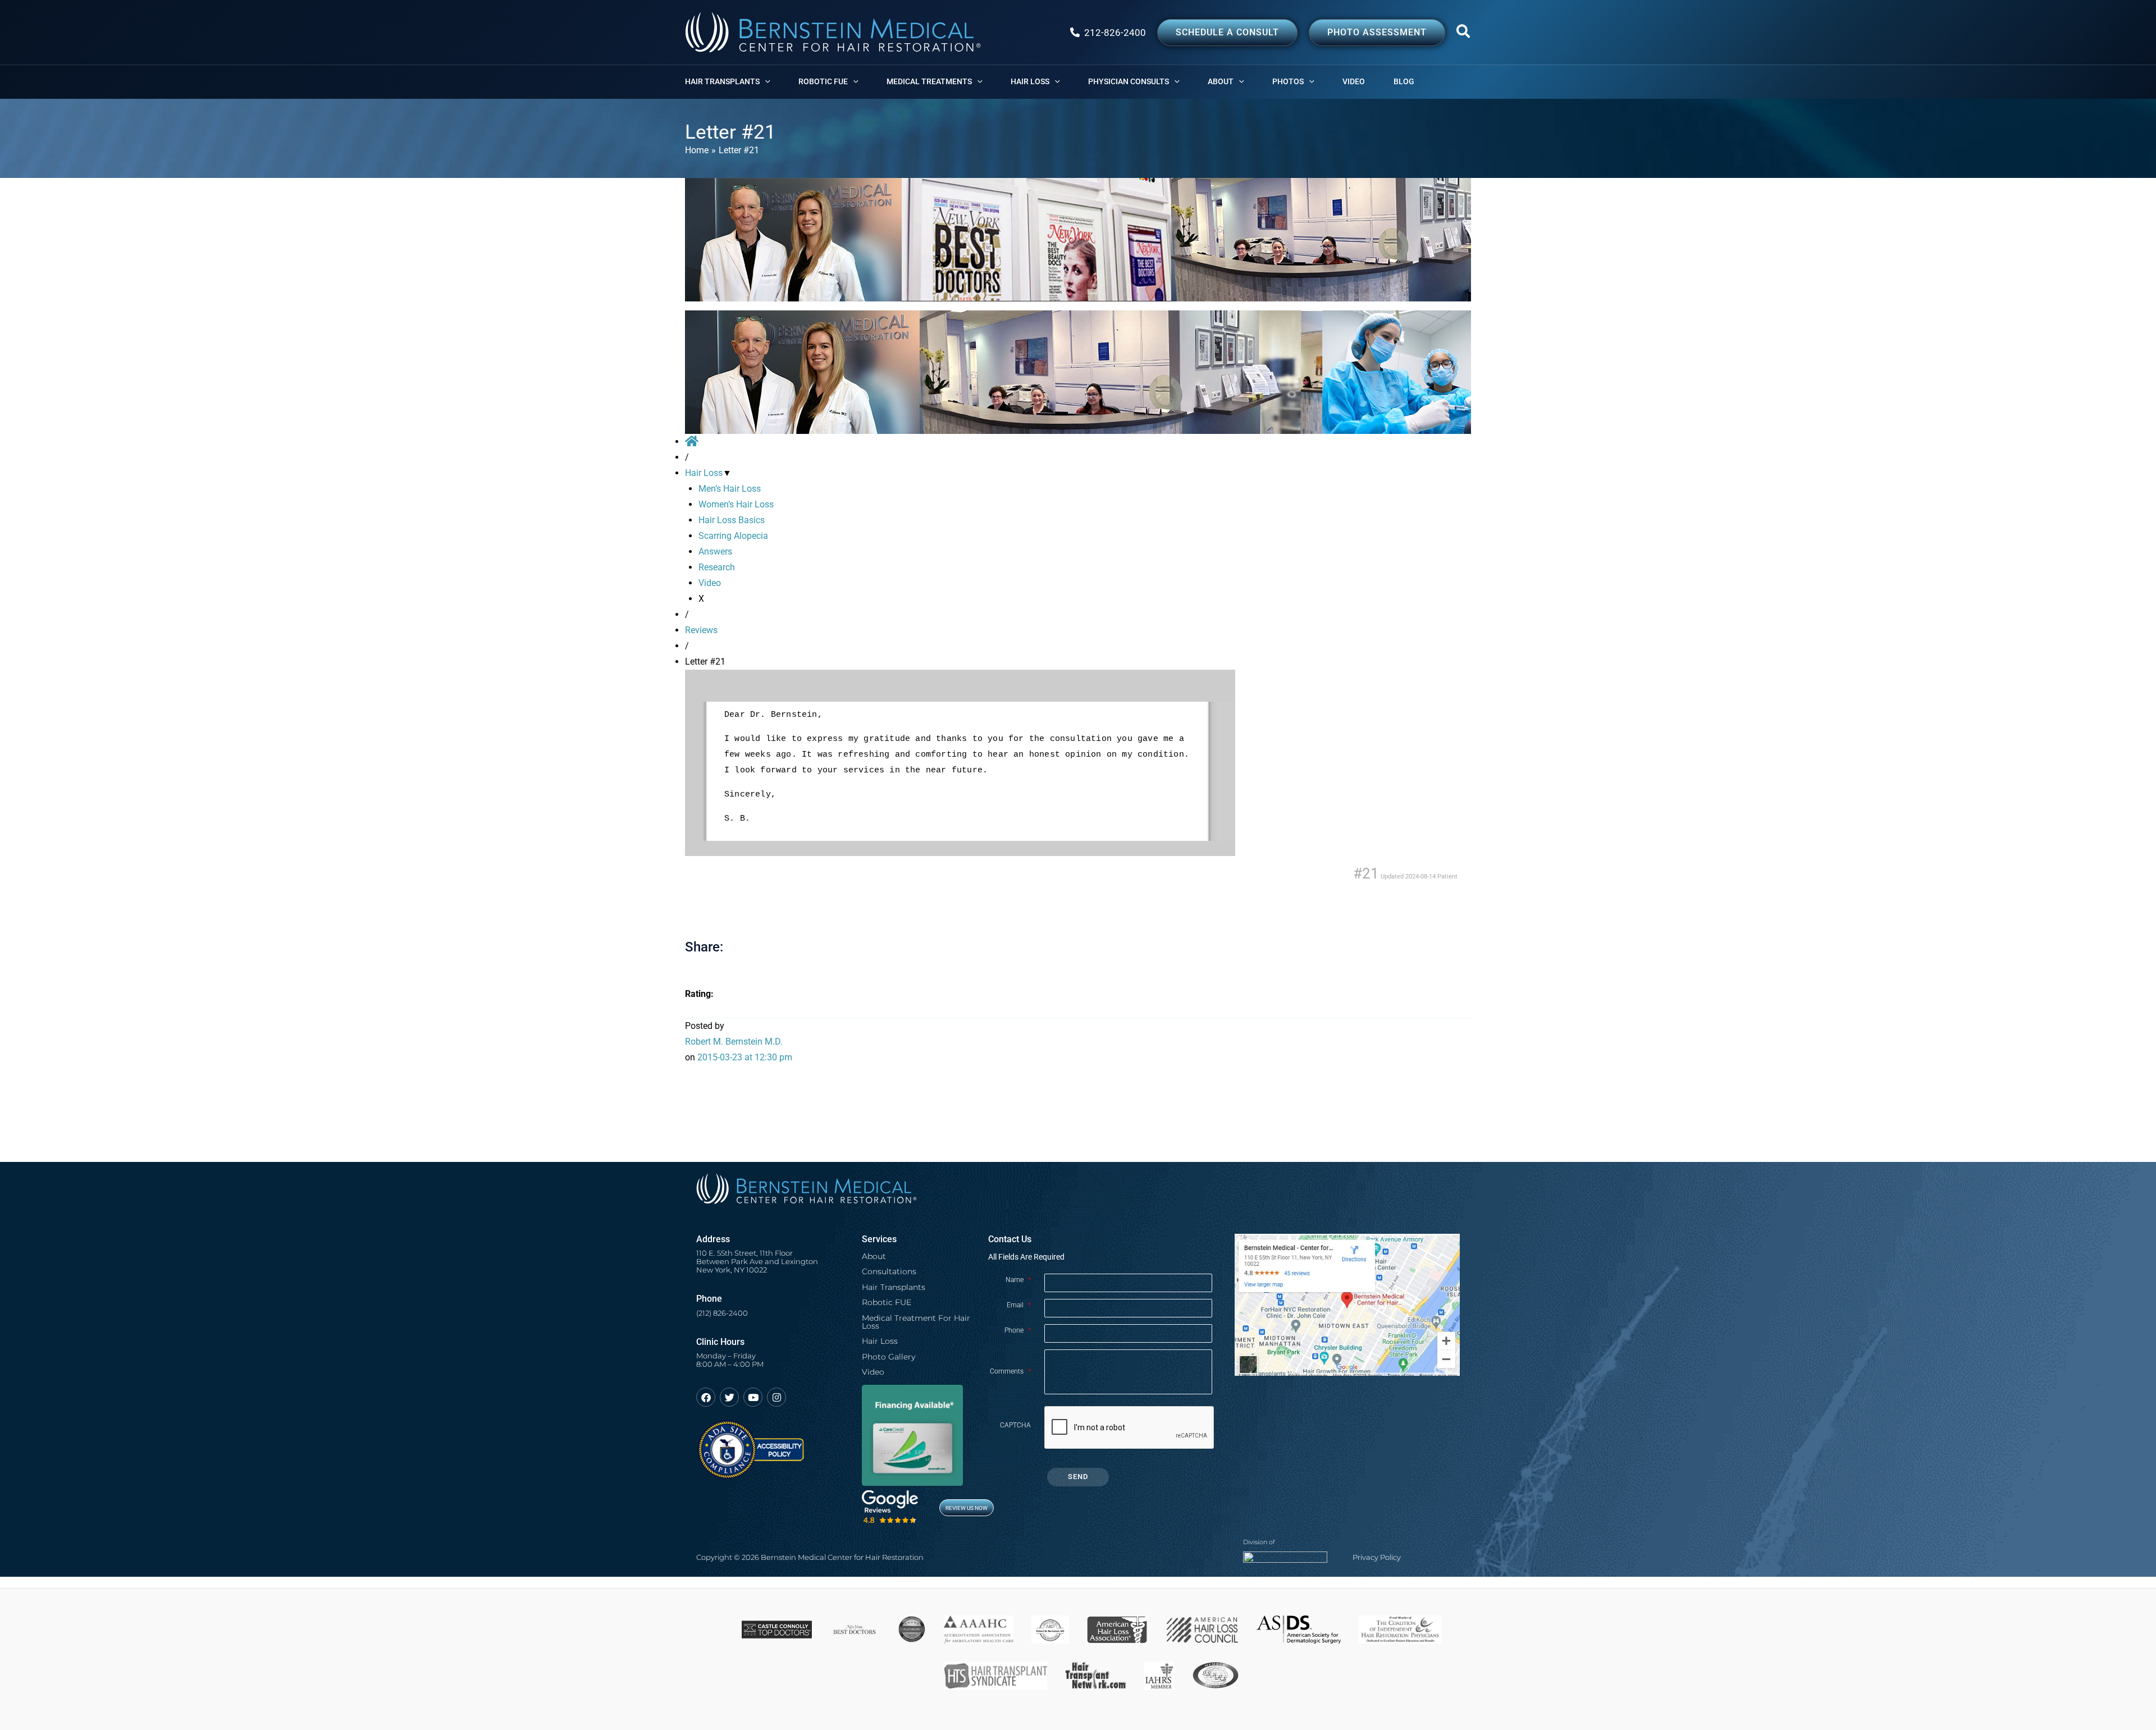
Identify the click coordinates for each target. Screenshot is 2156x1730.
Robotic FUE (887, 1302)
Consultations (889, 1271)
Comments (1010, 1371)
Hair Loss (704, 473)
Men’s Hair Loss (730, 489)
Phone (1018, 1330)
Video (710, 583)
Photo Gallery (889, 1357)
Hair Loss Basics (732, 520)
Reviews (701, 630)
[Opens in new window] (750, 1445)
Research (717, 567)
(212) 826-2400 (722, 1313)
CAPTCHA (1015, 1425)
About (874, 1256)
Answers (715, 552)
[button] (1464, 34)
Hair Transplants (894, 1287)
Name (1018, 1280)
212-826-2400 (1115, 33)
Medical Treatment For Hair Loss (916, 1322)
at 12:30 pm (745, 1057)
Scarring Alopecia (733, 536)
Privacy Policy (1377, 1557)
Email (1019, 1305)
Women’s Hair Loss (736, 504)
